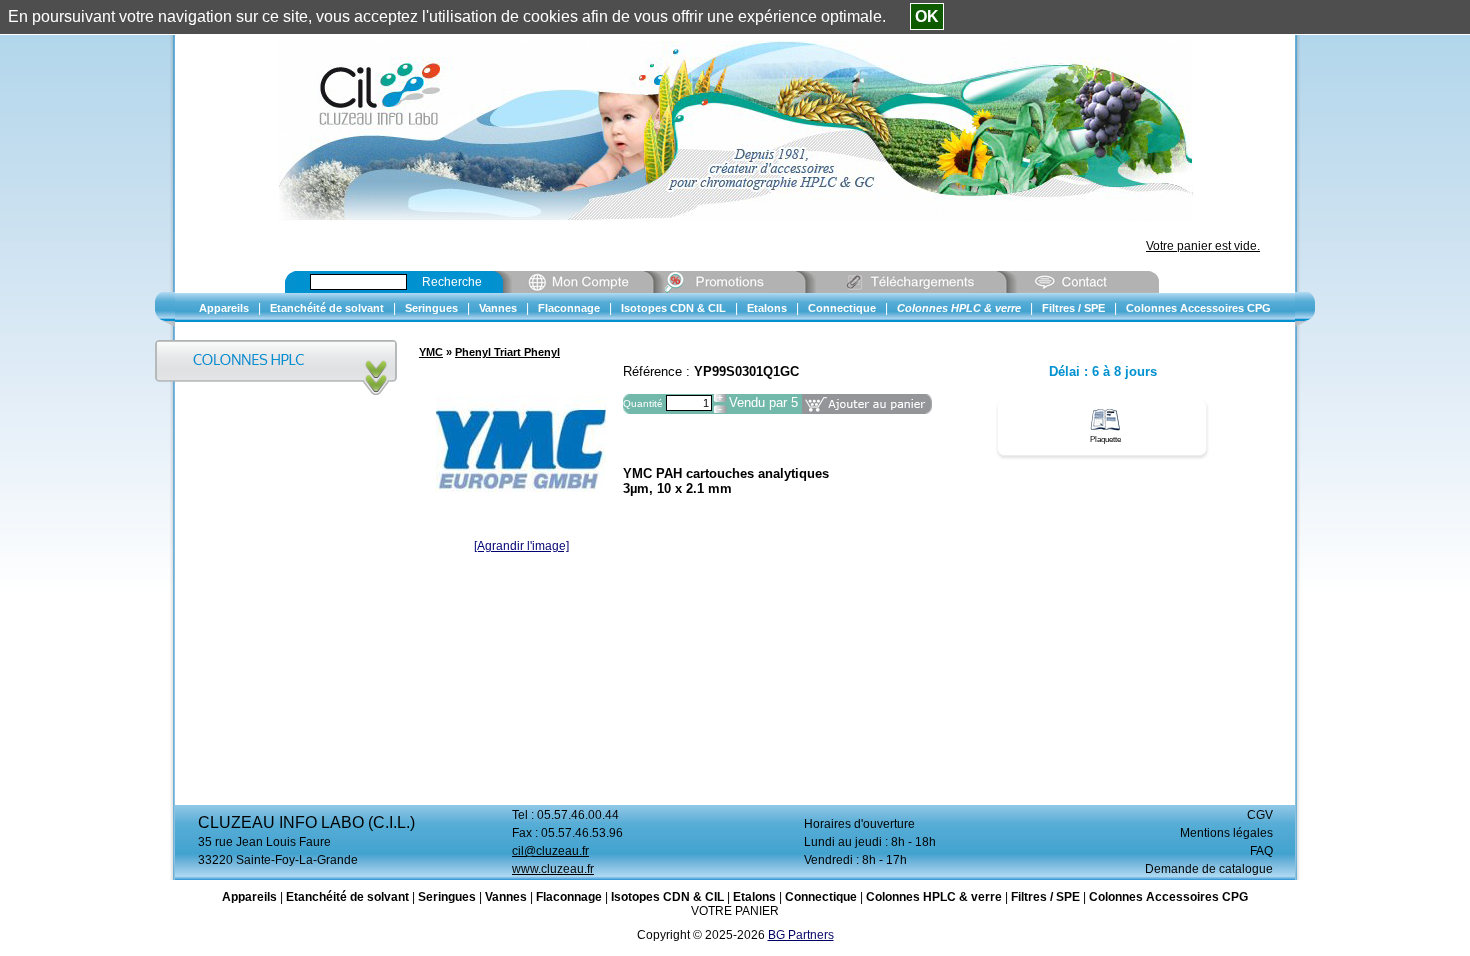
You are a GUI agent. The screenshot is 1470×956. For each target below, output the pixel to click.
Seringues (447, 897)
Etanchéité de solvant (347, 897)
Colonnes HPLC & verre (934, 897)
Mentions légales (1226, 833)
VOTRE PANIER (735, 911)
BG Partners (801, 935)
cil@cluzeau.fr (550, 851)
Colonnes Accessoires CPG (1168, 897)
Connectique (821, 897)
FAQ (1261, 851)
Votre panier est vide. (1203, 246)
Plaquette (1105, 439)
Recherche (452, 282)
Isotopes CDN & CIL (667, 897)
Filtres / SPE (1045, 897)
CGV (1260, 815)
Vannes (506, 897)
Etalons (754, 897)
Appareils (249, 897)
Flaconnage (569, 897)
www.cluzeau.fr (553, 869)
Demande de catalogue (1209, 869)
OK (927, 16)
